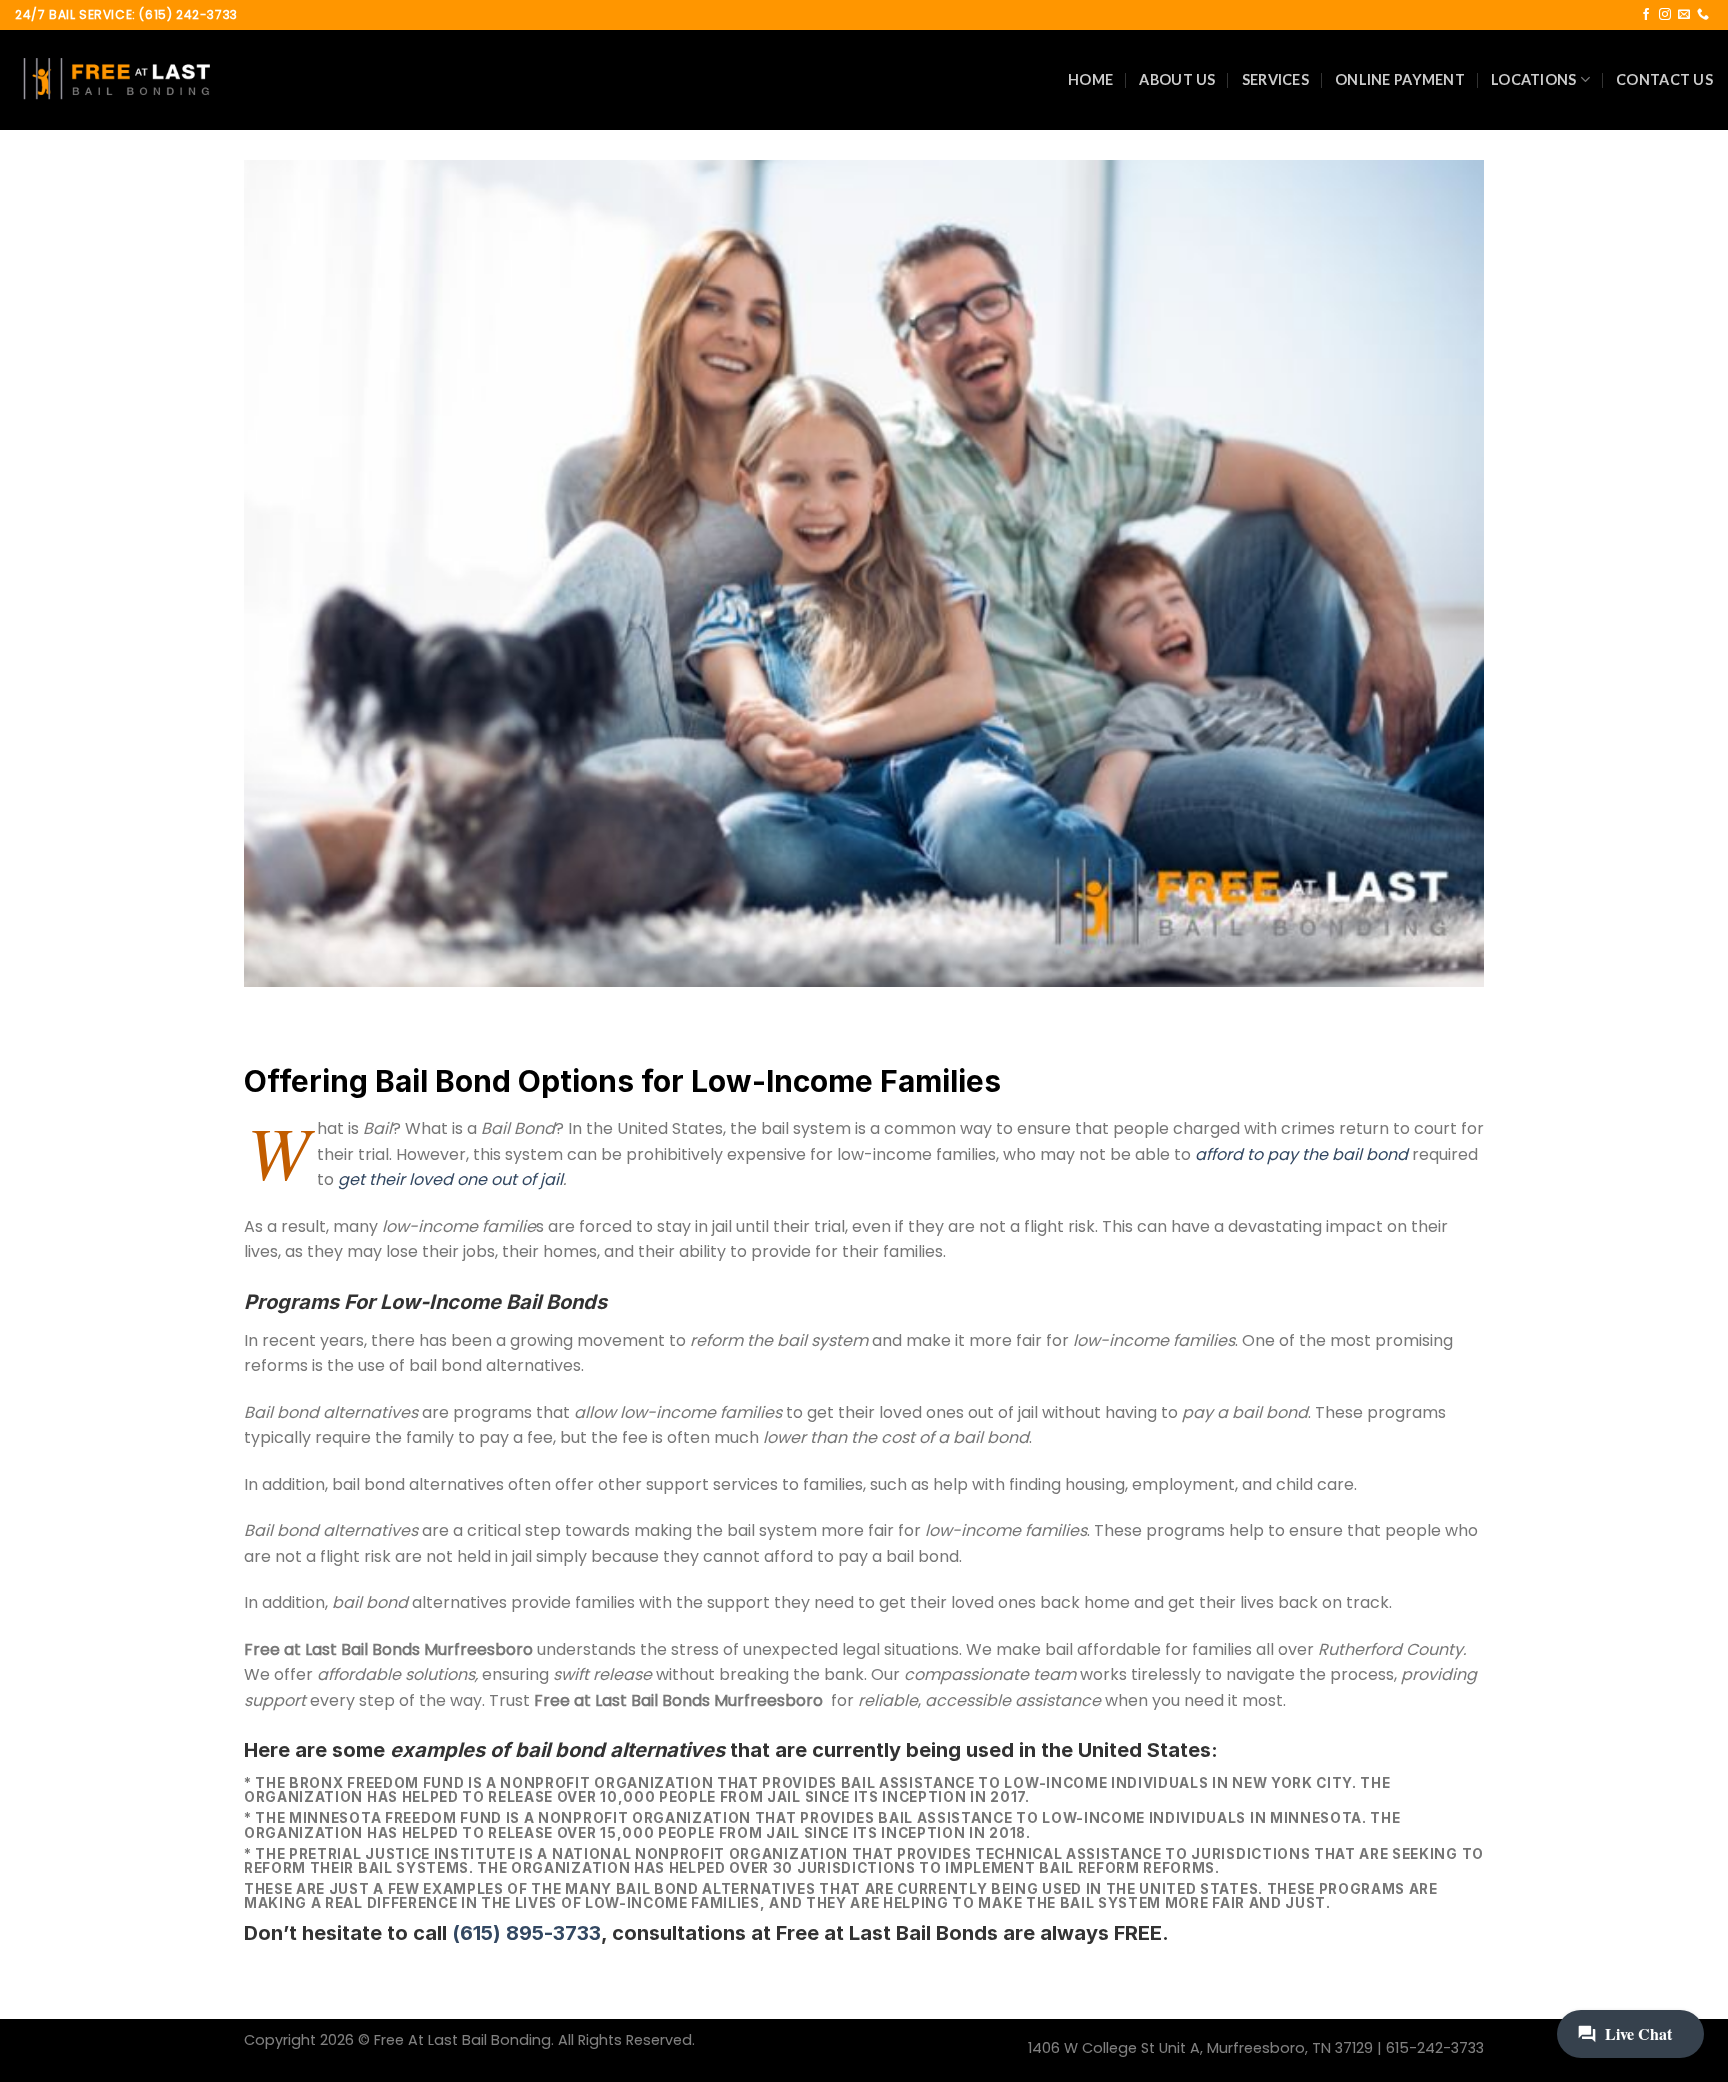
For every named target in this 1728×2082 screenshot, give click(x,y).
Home (1090, 79)
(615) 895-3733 (526, 1933)
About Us (1177, 79)
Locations (1534, 79)
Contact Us (1664, 79)
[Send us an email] (1684, 15)
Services (1275, 79)
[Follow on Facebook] (1646, 15)
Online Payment (1400, 79)
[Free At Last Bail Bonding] (115, 80)
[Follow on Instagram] (1665, 15)
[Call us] (1703, 15)
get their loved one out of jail (450, 1179)
